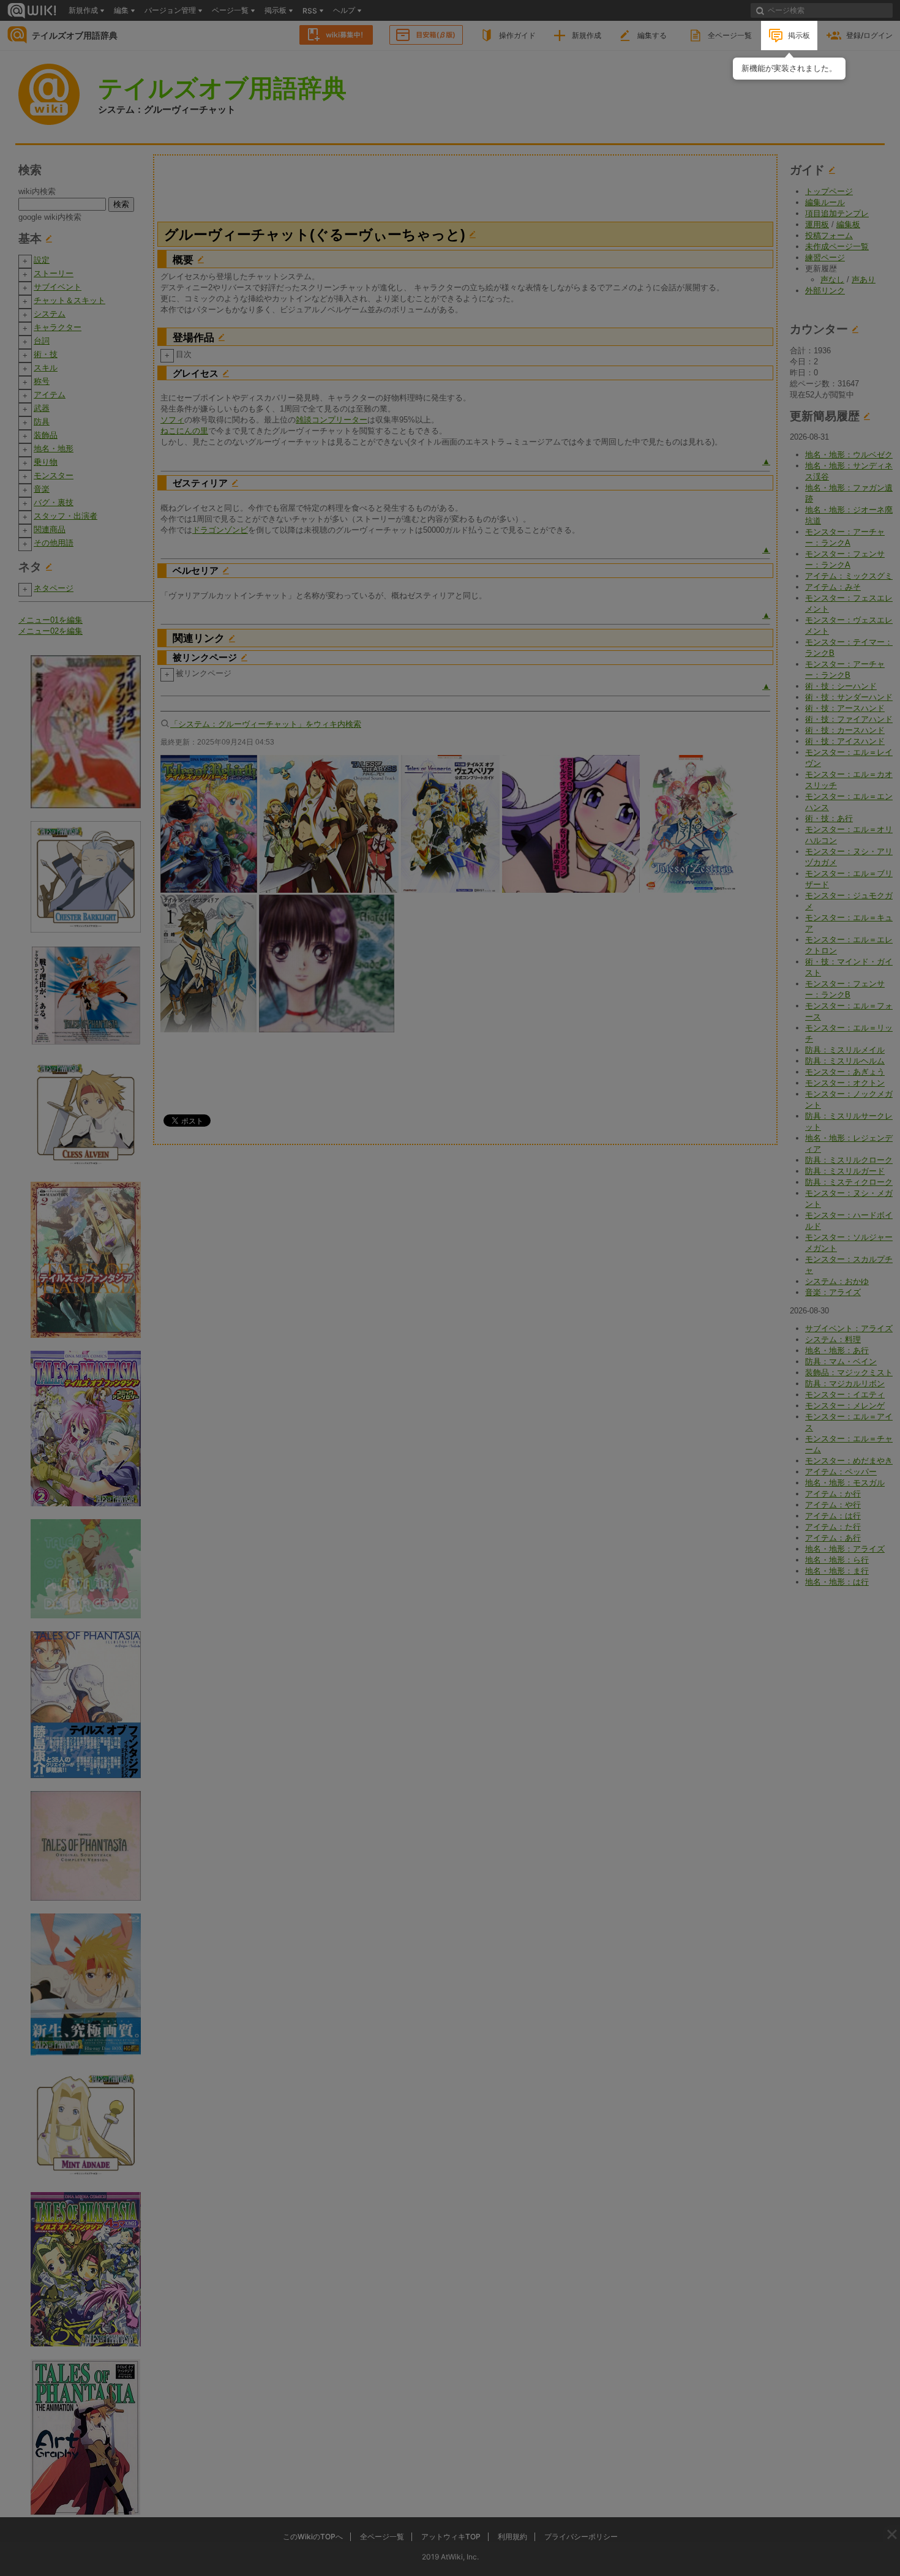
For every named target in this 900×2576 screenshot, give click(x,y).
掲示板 (799, 35)
